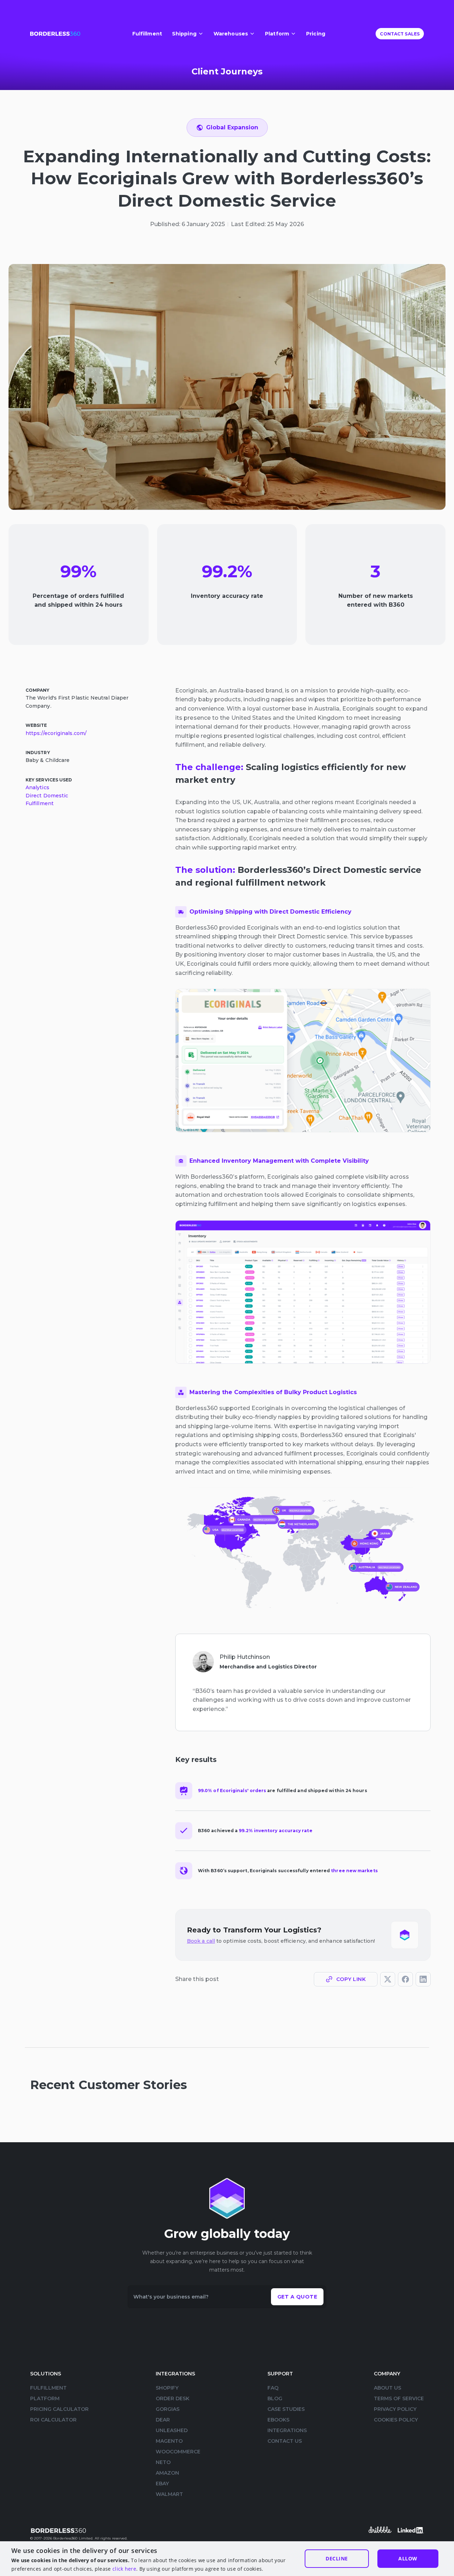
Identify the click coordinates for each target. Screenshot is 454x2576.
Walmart (169, 2494)
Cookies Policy (396, 2420)
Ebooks (278, 2420)
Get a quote (297, 2297)
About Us (387, 2388)
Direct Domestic (47, 795)
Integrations (287, 2430)
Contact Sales (400, 34)
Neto (163, 2462)
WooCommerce (178, 2452)
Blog (275, 2398)
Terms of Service (399, 2398)
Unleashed (172, 2430)
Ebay (162, 2484)
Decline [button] (337, 2558)
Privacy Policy (395, 2409)
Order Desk (173, 2398)
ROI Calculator (53, 2420)
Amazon (167, 2473)
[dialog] (227, 2559)
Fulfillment (147, 34)
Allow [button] (408, 2558)
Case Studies (286, 2409)
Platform (45, 2398)
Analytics (37, 787)
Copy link (351, 1979)
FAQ (273, 2388)
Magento (169, 2441)
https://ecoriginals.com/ (56, 733)
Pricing (316, 34)
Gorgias (168, 2409)
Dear (163, 2420)
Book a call (201, 1941)
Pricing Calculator (59, 2409)
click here (124, 2569)
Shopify (167, 2388)
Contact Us (285, 2441)
